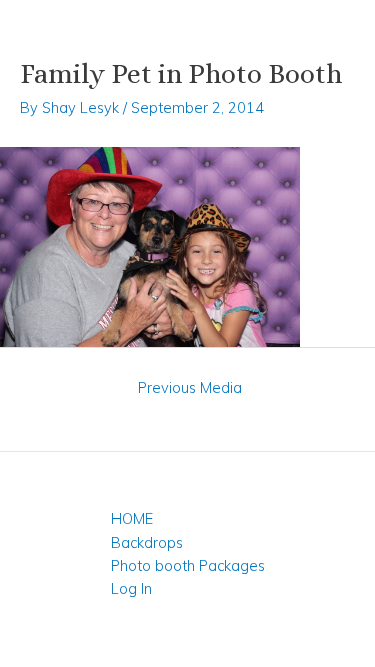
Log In (131, 588)
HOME (132, 518)
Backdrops (147, 542)
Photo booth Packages (188, 565)
